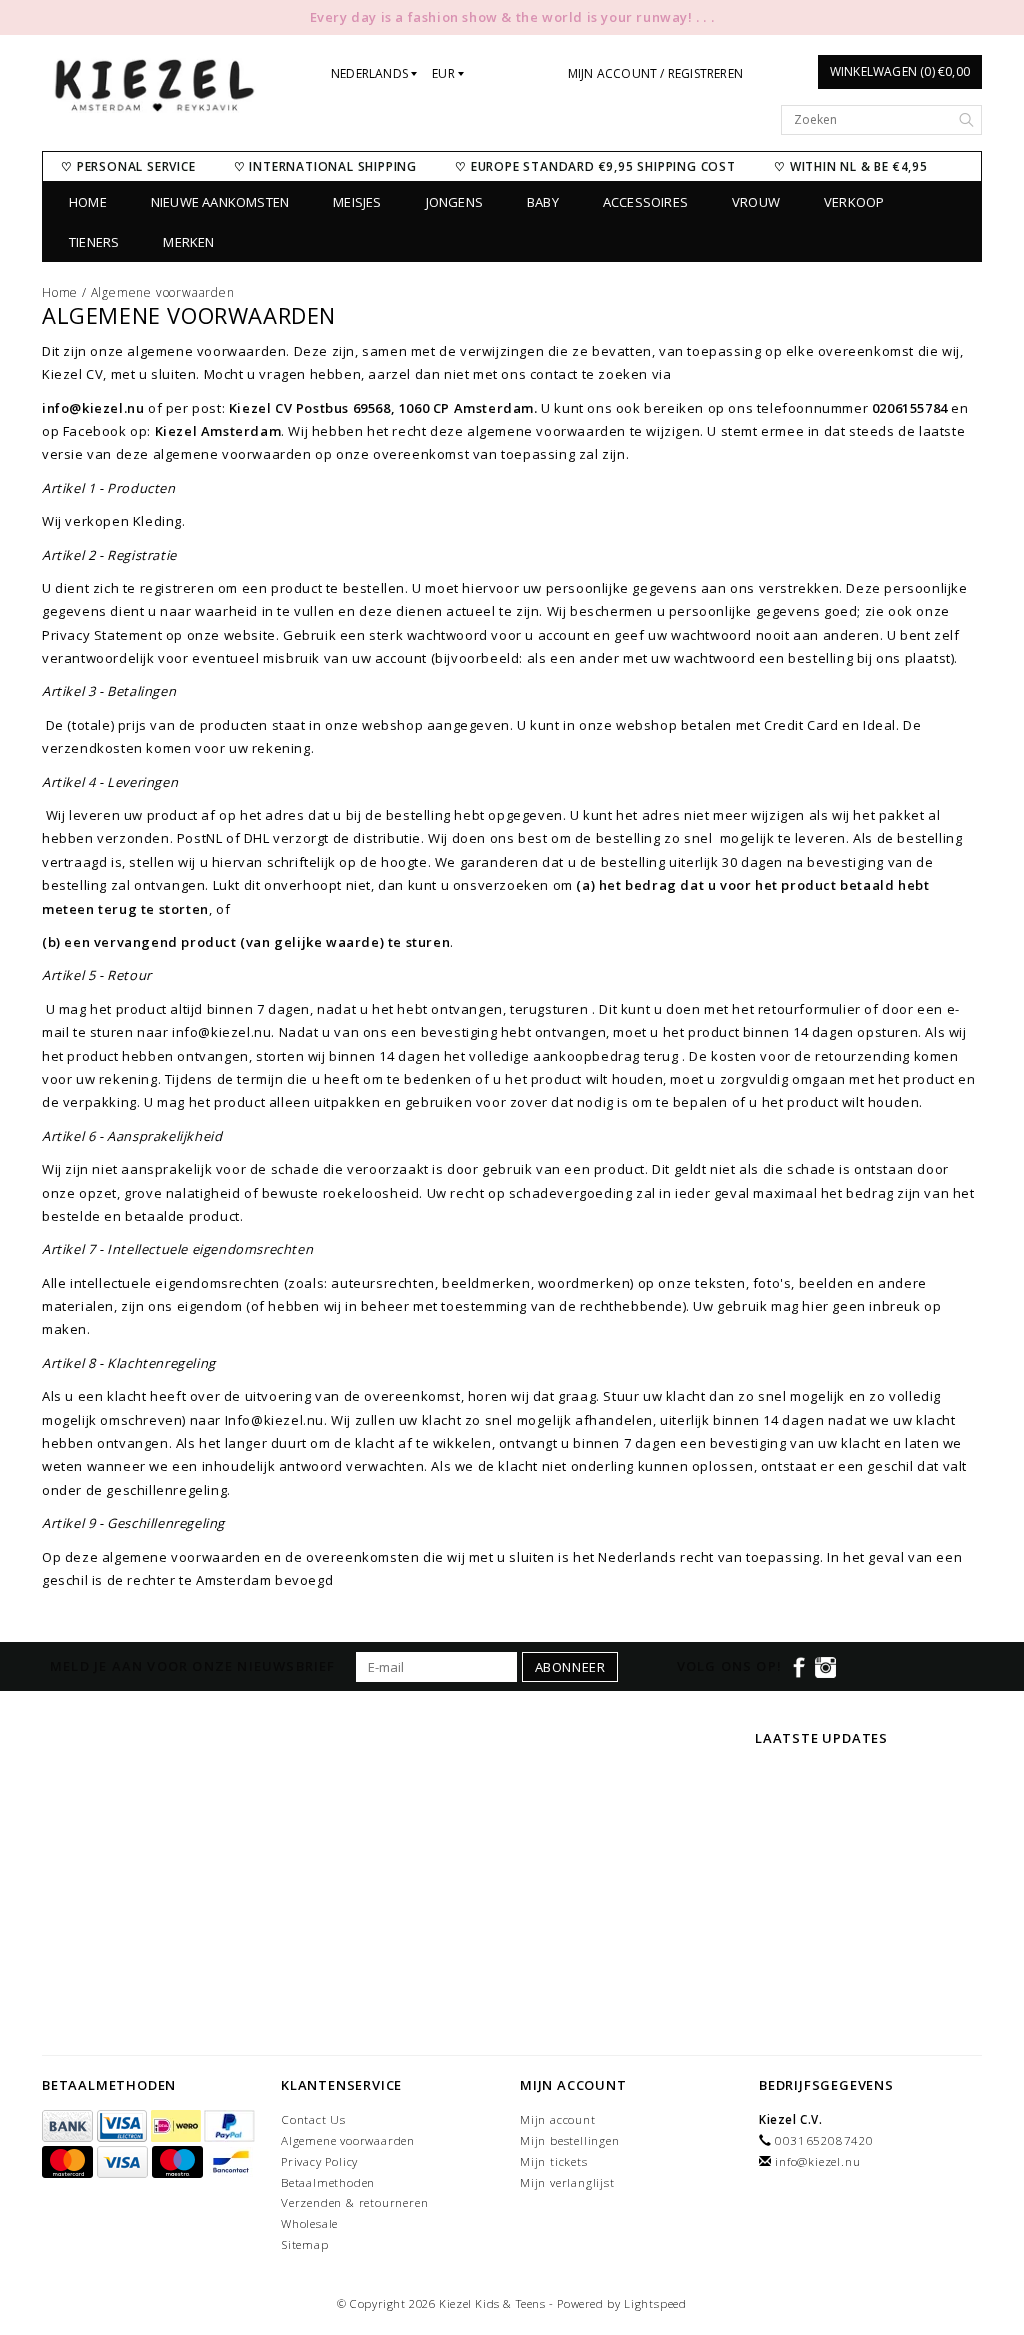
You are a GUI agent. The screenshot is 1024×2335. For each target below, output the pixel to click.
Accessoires (645, 202)
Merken (188, 242)
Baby (543, 202)
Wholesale (309, 2223)
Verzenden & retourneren (354, 2202)
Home (88, 202)
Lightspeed (655, 2303)
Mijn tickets (554, 2161)
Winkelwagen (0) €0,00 (900, 71)
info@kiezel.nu (817, 2161)
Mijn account (558, 2119)
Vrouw (756, 202)
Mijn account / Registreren (655, 73)
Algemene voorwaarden (163, 292)
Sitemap (305, 2244)
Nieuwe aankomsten (220, 202)
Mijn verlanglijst (567, 2182)
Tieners (94, 242)
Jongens (454, 202)
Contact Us (313, 2119)
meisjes (357, 202)
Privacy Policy (319, 2161)
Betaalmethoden (328, 2182)
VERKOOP (854, 202)
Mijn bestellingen (570, 2140)
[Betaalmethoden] (69, 2126)
